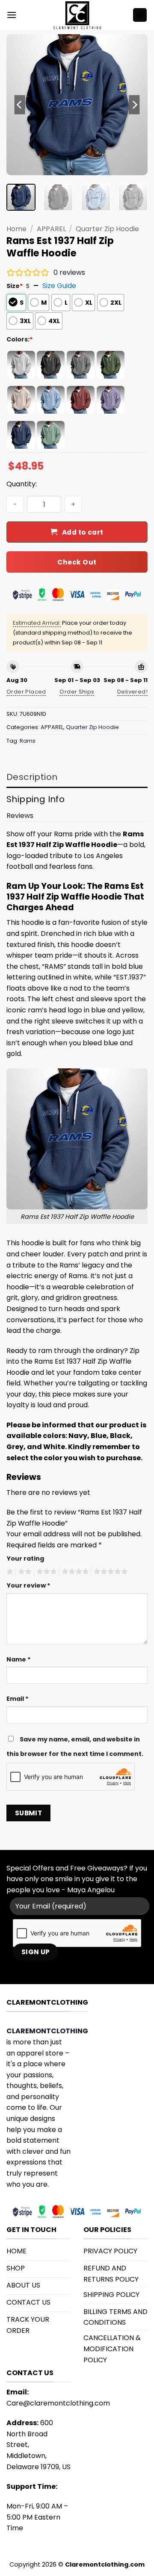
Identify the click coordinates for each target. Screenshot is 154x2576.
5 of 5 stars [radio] (110, 1572)
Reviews (20, 816)
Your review (28, 1585)
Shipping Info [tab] (36, 799)
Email (18, 1699)
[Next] (134, 105)
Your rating (25, 1559)
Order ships (77, 692)
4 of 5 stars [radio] (74, 1572)
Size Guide (59, 286)
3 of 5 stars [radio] (45, 1572)
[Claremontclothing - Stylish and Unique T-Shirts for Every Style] (77, 15)
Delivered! (132, 692)
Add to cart (83, 532)
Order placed (26, 692)
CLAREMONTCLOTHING (47, 2031)
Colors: (20, 339)
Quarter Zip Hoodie (107, 229)
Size (15, 286)
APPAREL (51, 229)
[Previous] (20, 105)
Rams (28, 741)
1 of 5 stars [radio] (9, 1572)
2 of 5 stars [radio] (24, 1572)
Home (16, 229)
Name (19, 1659)
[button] (12, 15)
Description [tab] (32, 777)
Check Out (77, 562)
